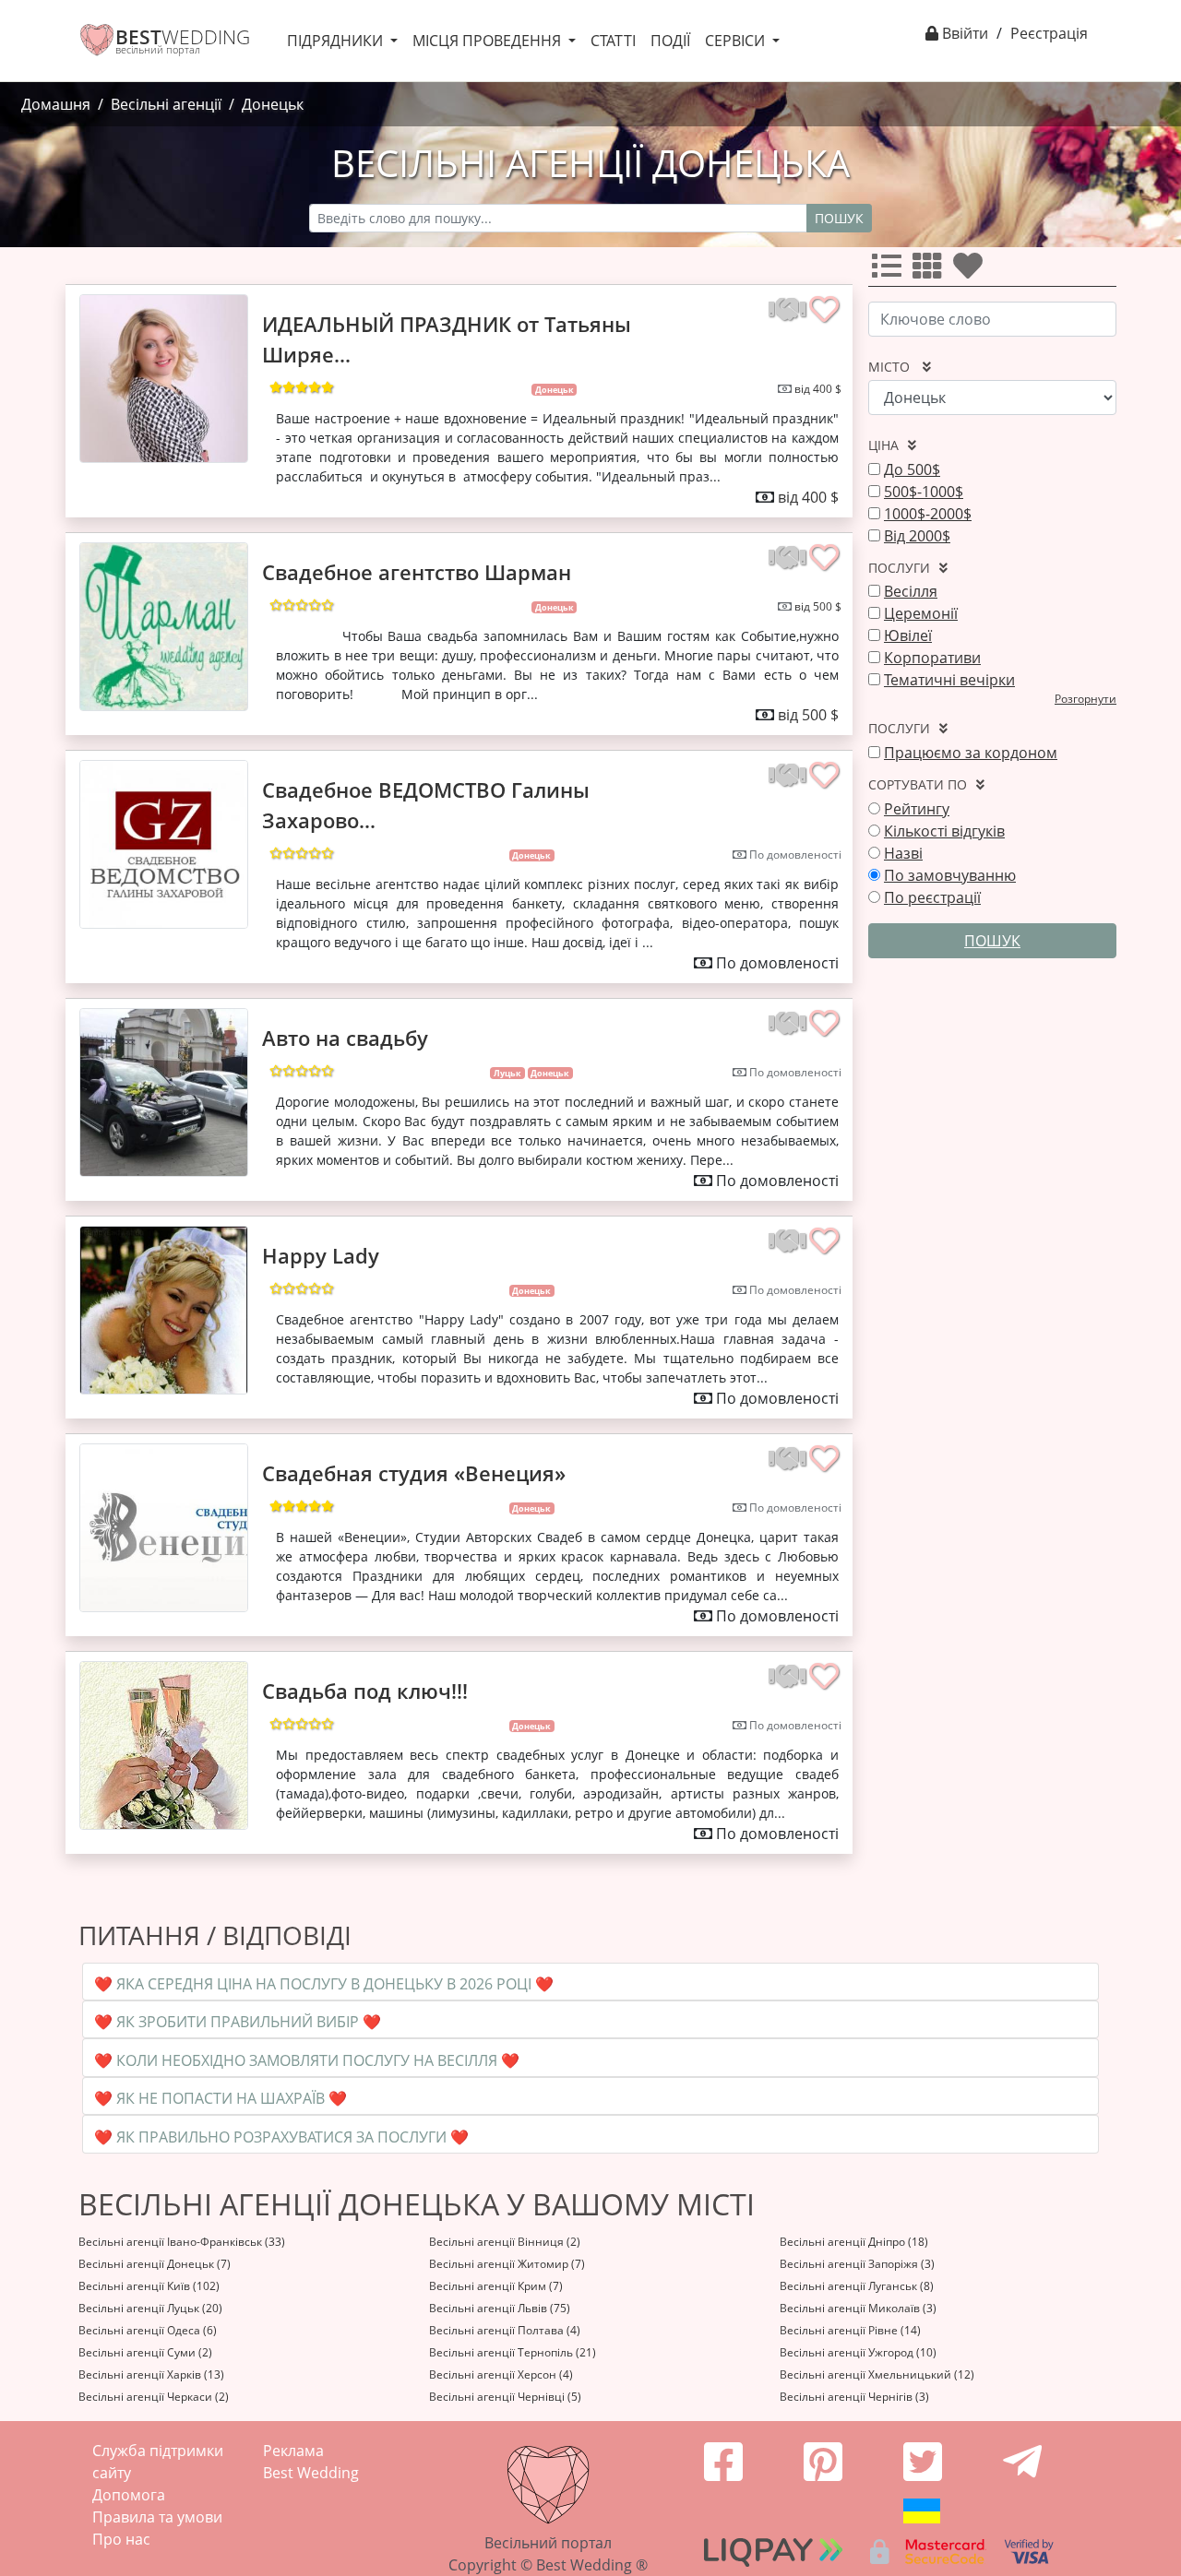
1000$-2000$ (928, 514)
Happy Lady (321, 1255)
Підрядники (337, 41)
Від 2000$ (917, 536)
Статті (613, 41)
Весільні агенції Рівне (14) (850, 2330)
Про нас (121, 2539)
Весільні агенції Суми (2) (145, 2352)
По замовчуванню (950, 875)
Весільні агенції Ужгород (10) (858, 2352)
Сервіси (737, 41)
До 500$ (912, 469)
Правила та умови (157, 2517)
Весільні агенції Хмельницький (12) (877, 2374)
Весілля (911, 591)
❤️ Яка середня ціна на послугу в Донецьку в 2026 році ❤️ (324, 1984)
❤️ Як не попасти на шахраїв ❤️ (221, 2098)
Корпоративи (932, 658)
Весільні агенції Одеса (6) (148, 2330)
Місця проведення (489, 41)
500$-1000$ (924, 492)
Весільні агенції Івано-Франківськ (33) (182, 2242)
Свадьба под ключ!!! (365, 1691)
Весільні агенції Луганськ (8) (857, 2286)
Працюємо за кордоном (971, 753)
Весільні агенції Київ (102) (149, 2286)
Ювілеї (908, 635)
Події (670, 41)
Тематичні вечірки (949, 680)
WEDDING (183, 37)
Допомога (129, 2495)
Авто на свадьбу (345, 1038)
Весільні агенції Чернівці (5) (505, 2397)
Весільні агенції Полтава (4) (505, 2330)
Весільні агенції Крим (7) (496, 2286)
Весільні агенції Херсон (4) (501, 2374)
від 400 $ (818, 389)
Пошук (839, 218)
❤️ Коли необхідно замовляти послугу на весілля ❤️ (307, 2060)
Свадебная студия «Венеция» (414, 1473)
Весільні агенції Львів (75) (500, 2308)
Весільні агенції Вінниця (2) (505, 2242)
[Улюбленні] (972, 271)
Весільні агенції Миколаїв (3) (858, 2308)
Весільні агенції (166, 104)
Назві (903, 853)
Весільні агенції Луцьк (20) (150, 2308)
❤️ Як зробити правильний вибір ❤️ (238, 2022)
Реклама (293, 2451)
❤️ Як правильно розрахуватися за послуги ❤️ (281, 2137)
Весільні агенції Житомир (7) (507, 2264)
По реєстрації (932, 897)
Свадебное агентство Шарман (417, 572)
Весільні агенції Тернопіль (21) (513, 2352)
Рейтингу (917, 809)
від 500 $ (818, 606)
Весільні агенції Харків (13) (151, 2374)
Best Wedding (311, 2473)
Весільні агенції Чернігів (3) (854, 2397)
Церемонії (921, 613)
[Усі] (890, 271)
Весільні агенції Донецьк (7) (155, 2264)
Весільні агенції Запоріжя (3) (857, 2264)
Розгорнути (1086, 699)
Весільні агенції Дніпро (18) (854, 2242)
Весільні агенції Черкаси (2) (154, 2397)
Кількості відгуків (944, 831)
